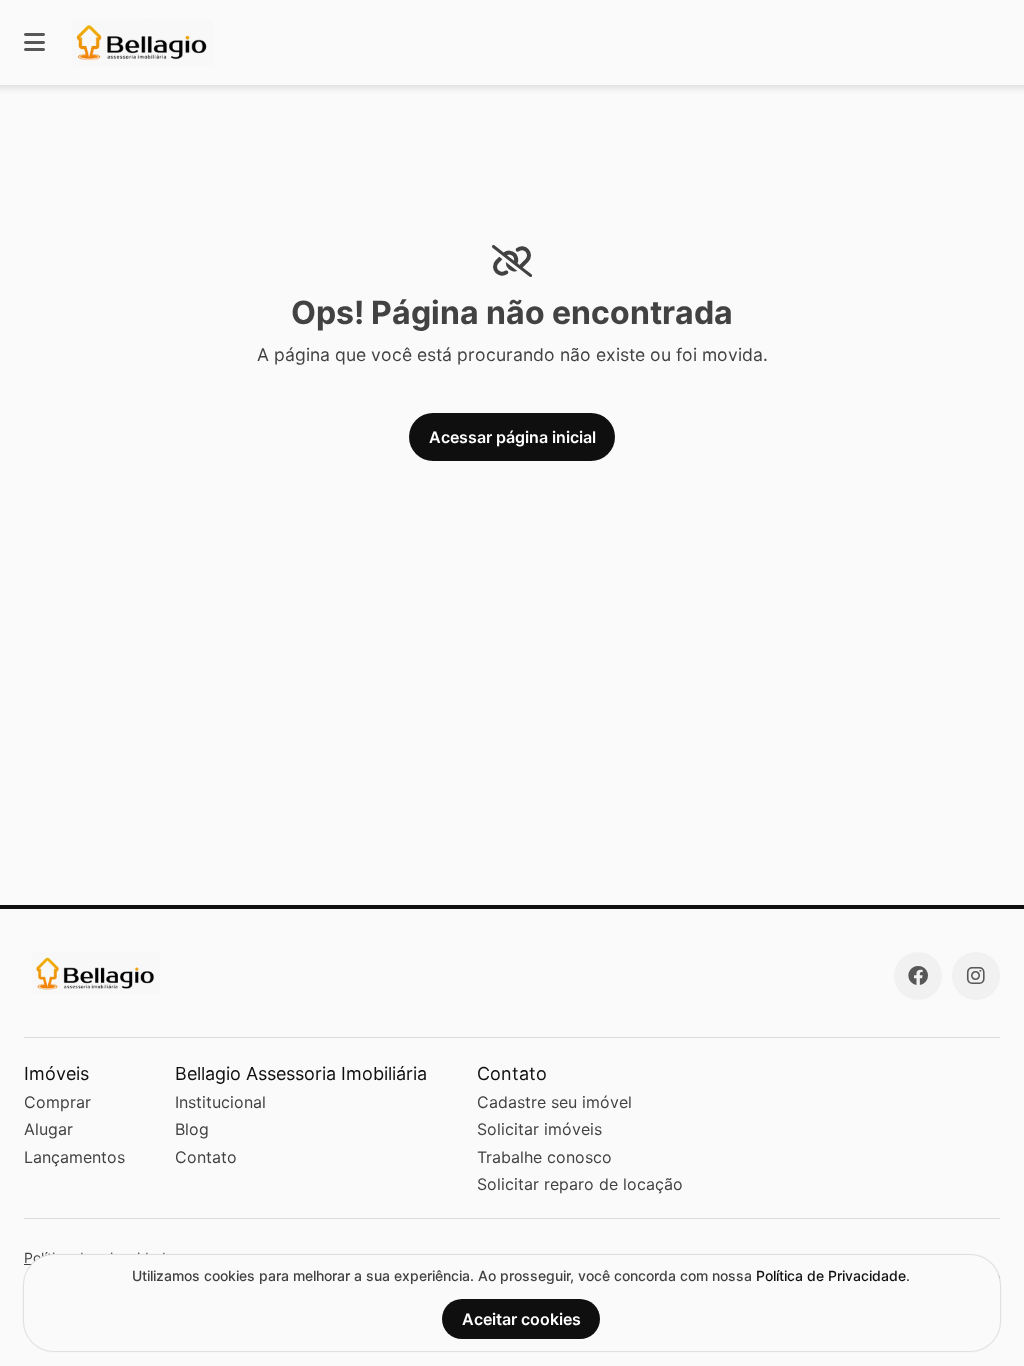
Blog (192, 1129)
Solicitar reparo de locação (580, 1184)
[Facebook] (918, 976)
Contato (206, 1157)
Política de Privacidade (831, 1275)
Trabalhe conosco (544, 1157)
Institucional (220, 1102)
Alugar (48, 1129)
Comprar (57, 1102)
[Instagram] (976, 976)
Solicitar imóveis (539, 1129)
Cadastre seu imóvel (554, 1102)
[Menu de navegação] (34, 42)
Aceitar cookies (521, 1319)
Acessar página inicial (512, 437)
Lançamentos (74, 1157)
